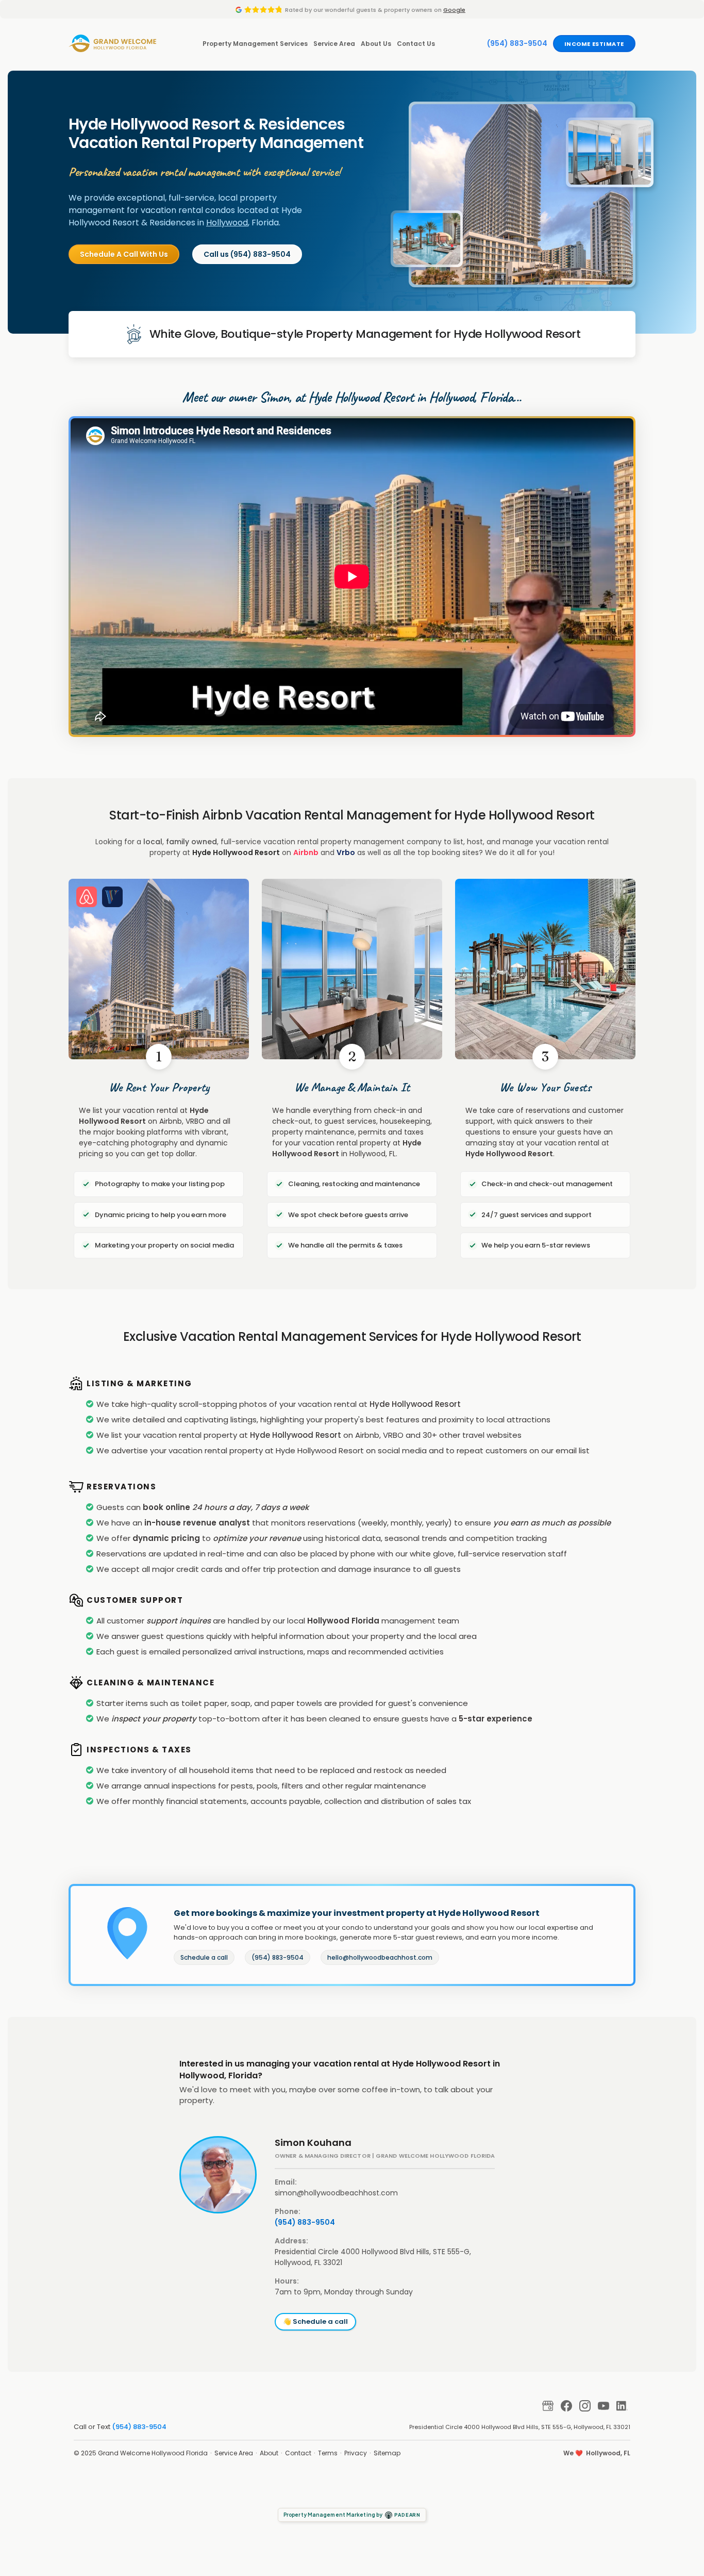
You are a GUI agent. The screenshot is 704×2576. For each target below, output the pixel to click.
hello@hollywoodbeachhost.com (380, 1957)
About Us (376, 44)
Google (454, 10)
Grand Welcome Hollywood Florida (153, 2453)
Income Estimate (594, 44)
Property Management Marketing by (352, 2515)
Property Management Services (255, 44)
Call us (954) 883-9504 (247, 254)
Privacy (356, 2453)
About (269, 2453)
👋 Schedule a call (315, 2321)
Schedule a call (204, 1957)
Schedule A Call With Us (124, 254)
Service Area (334, 44)
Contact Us (416, 44)
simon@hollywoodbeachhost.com (336, 2193)
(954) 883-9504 (517, 43)
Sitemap (387, 2453)
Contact (298, 2453)
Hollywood (227, 223)
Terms (328, 2453)
